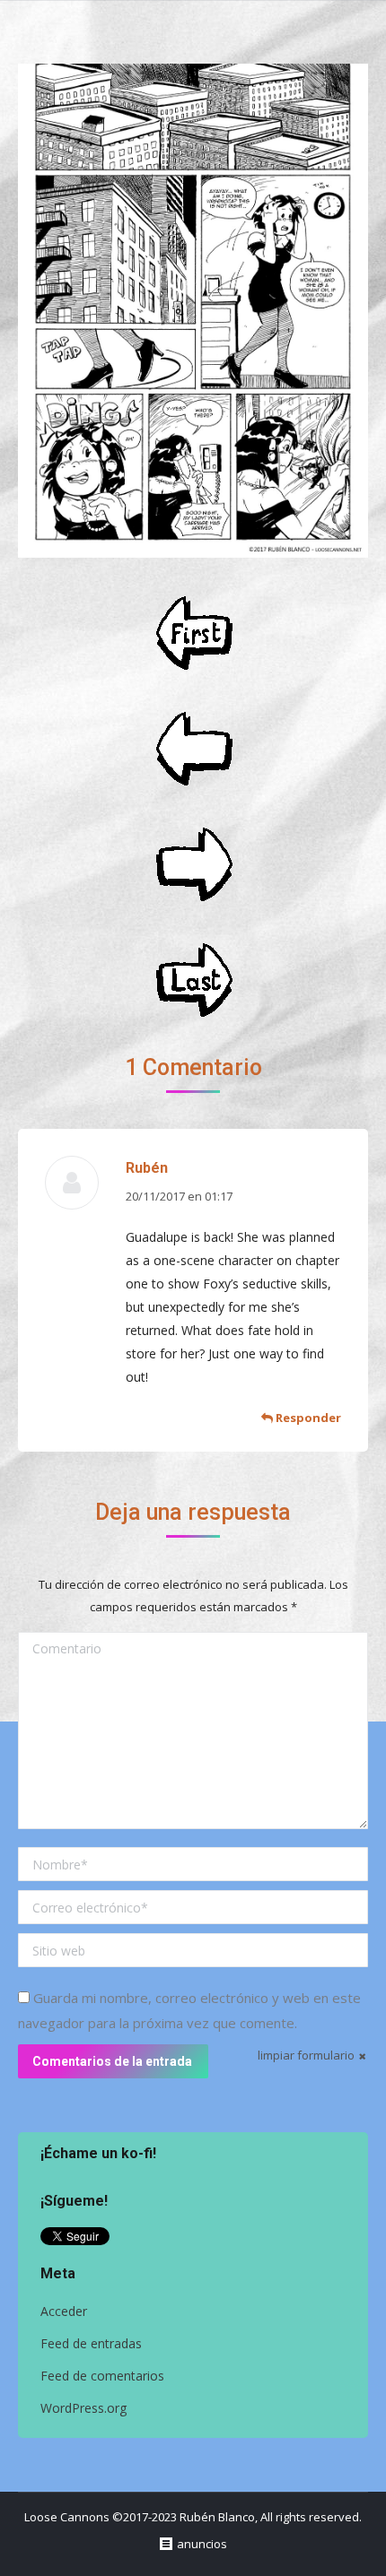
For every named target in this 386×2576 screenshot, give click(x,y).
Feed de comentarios (102, 2376)
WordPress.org (83, 2408)
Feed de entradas (91, 2343)
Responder (307, 1418)
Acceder (64, 2311)
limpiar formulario (306, 2055)
